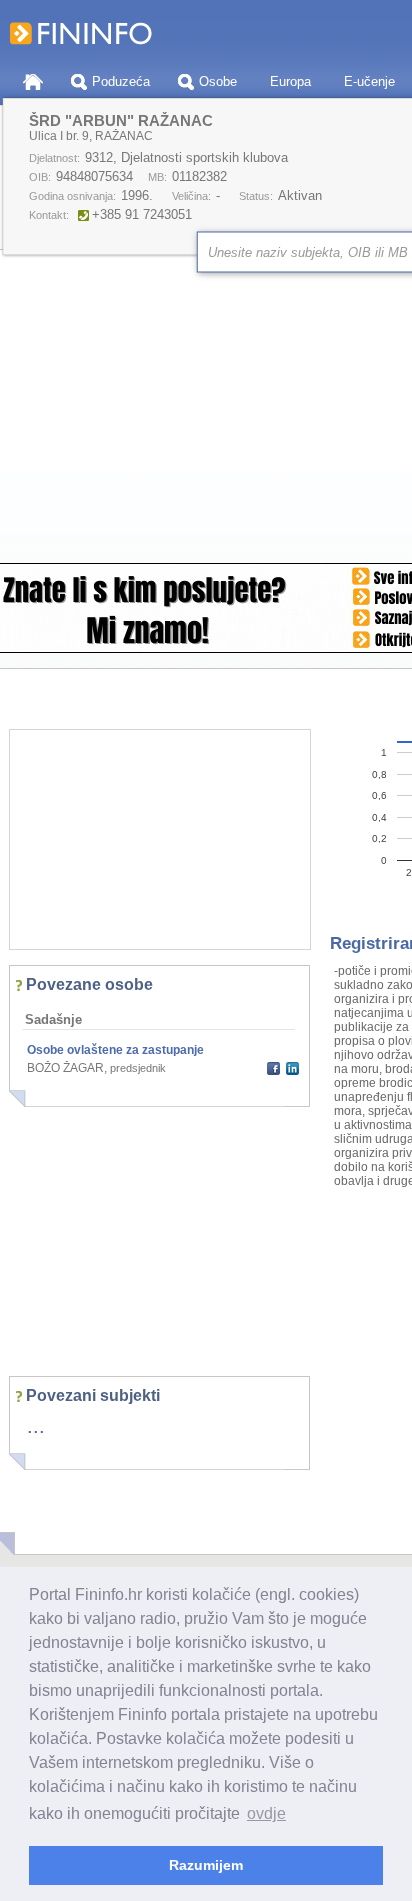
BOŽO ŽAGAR (65, 1068)
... (36, 1426)
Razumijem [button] (206, 1865)
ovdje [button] (266, 1813)
